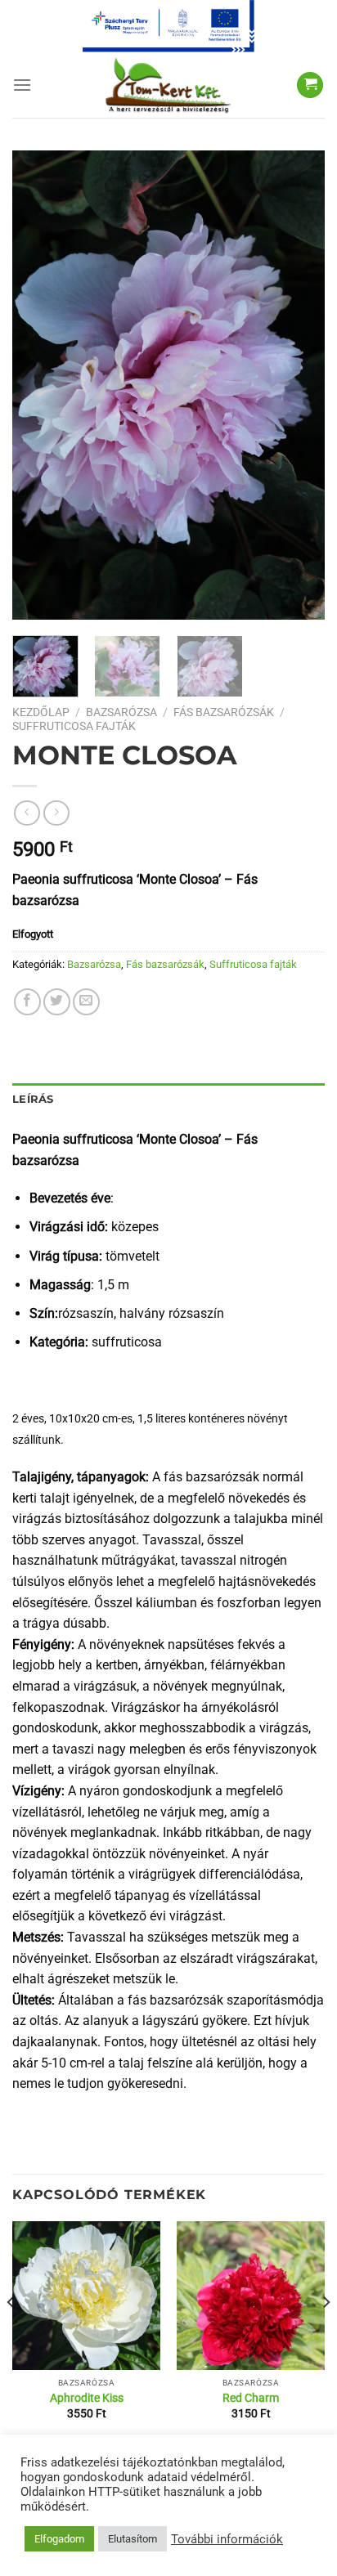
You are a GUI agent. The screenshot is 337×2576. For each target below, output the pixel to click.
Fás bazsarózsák (224, 712)
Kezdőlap (41, 712)
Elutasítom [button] (133, 2539)
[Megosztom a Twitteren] (57, 1002)
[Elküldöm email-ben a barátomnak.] (86, 1002)
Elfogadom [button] (59, 2539)
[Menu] (22, 85)
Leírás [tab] (33, 1099)
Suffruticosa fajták (74, 726)
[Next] (298, 385)
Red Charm (251, 2398)
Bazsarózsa (121, 712)
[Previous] (39, 385)
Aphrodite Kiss (87, 2398)
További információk (227, 2539)
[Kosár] (310, 85)
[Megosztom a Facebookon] (27, 1002)
